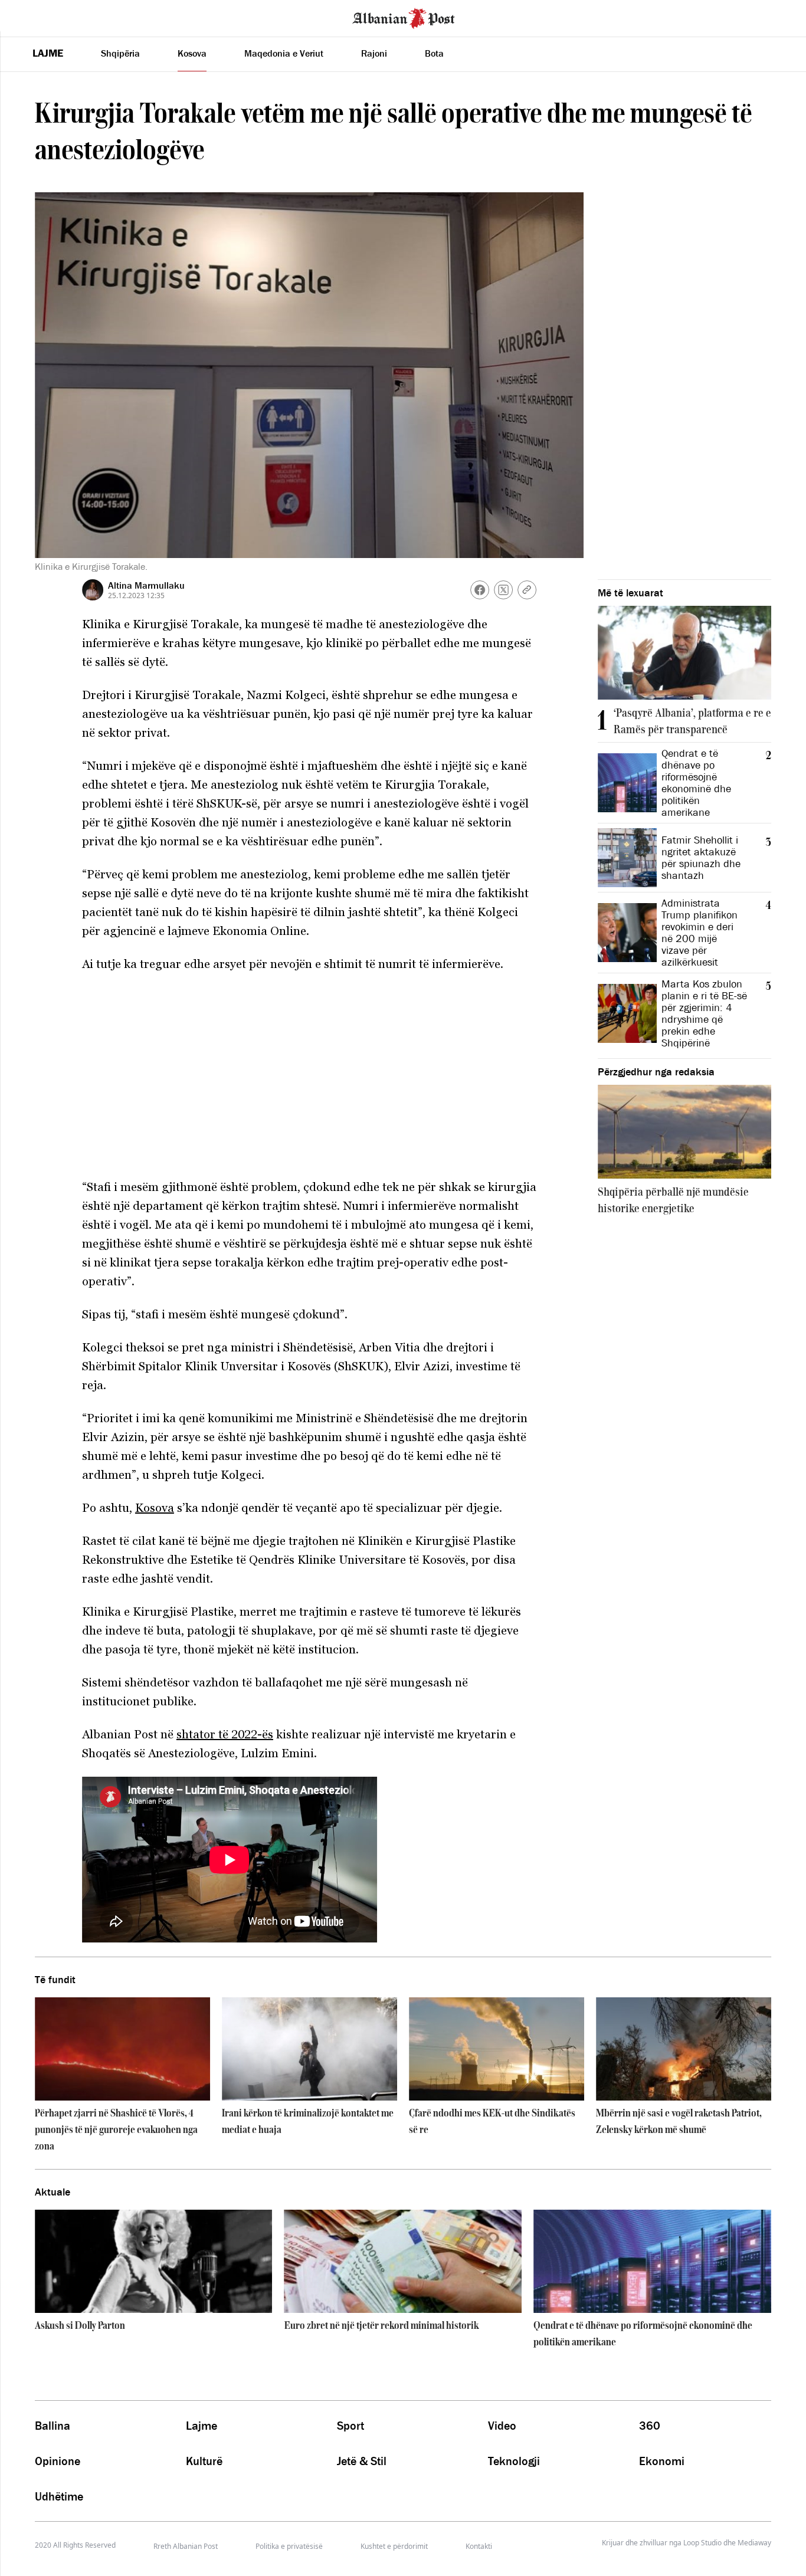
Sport (350, 2426)
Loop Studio (702, 2543)
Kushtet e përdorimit (394, 2546)
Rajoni (374, 53)
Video (502, 2426)
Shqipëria (120, 53)
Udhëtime (59, 2496)
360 (650, 2426)
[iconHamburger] (31, 17)
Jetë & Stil (362, 2461)
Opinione (58, 2461)
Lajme (48, 53)
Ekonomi (662, 2461)
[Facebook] (480, 590)
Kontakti (479, 2546)
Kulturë (204, 2461)
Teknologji (514, 2461)
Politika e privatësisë (289, 2546)
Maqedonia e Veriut (284, 53)
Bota (434, 53)
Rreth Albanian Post (186, 2546)
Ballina (53, 2426)
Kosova (192, 53)
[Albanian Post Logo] (404, 17)
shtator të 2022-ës (225, 1734)
